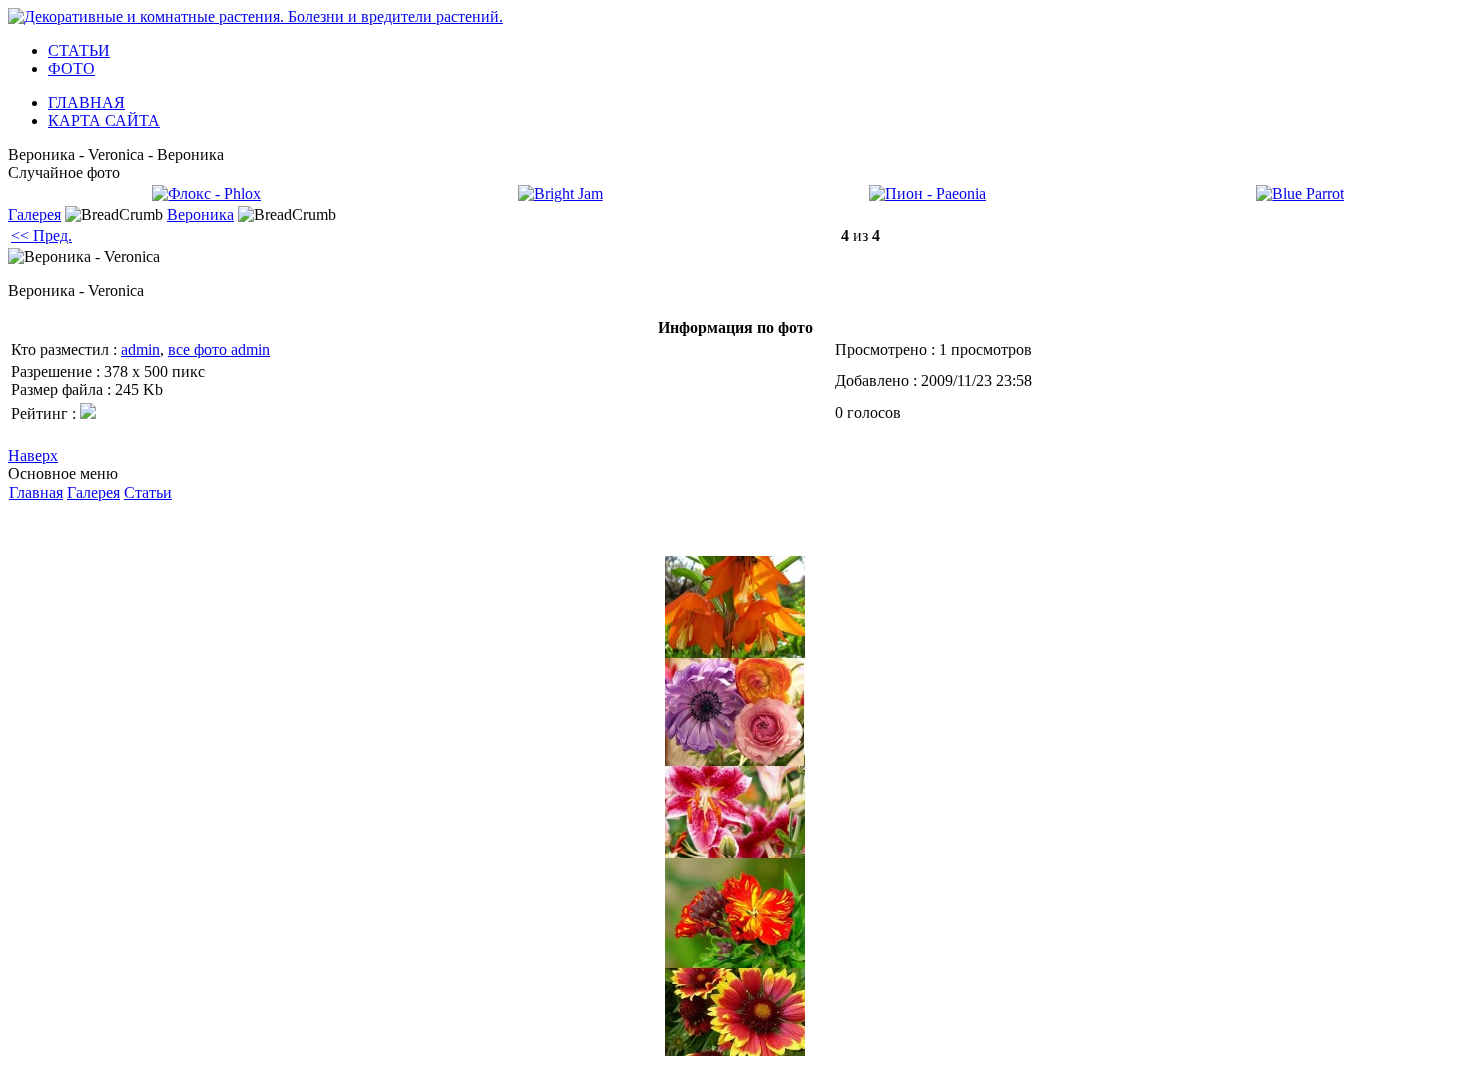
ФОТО (71, 68)
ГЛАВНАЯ (86, 102)
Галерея (34, 214)
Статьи (148, 492)
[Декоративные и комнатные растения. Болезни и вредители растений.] (255, 16)
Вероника (200, 214)
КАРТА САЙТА (104, 120)
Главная (36, 492)
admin (140, 349)
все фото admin (219, 349)
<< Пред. (41, 235)
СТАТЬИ (79, 50)
